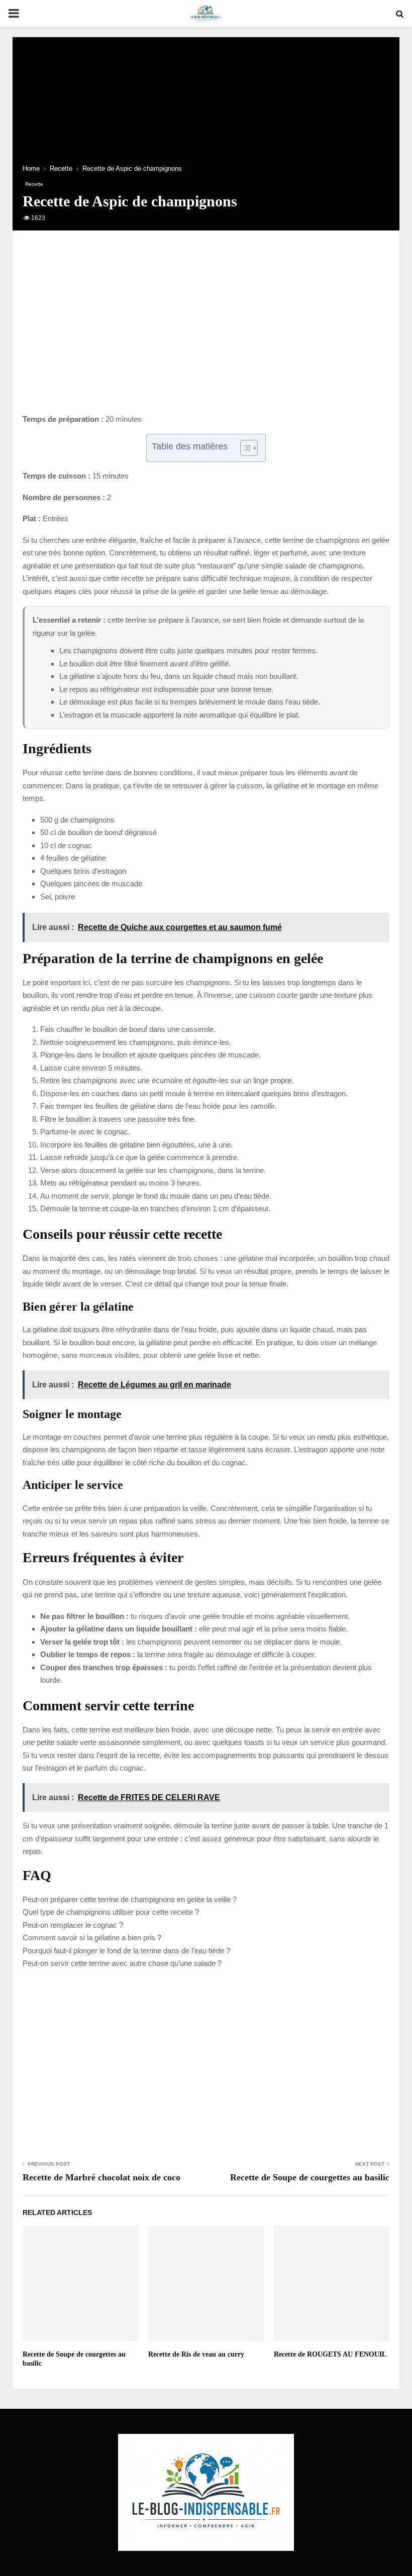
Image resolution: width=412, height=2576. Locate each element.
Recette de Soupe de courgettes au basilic (310, 2177)
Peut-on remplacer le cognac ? (73, 1925)
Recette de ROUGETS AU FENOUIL (330, 2354)
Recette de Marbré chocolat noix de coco (101, 2177)
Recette (34, 184)
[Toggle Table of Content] (244, 448)
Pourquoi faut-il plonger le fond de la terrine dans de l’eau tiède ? (126, 1951)
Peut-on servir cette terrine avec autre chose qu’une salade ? (122, 1963)
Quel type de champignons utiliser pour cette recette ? (111, 1912)
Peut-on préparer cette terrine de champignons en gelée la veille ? (130, 1899)
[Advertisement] (206, 332)
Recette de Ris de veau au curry (196, 2354)
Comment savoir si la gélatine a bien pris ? (92, 1938)
